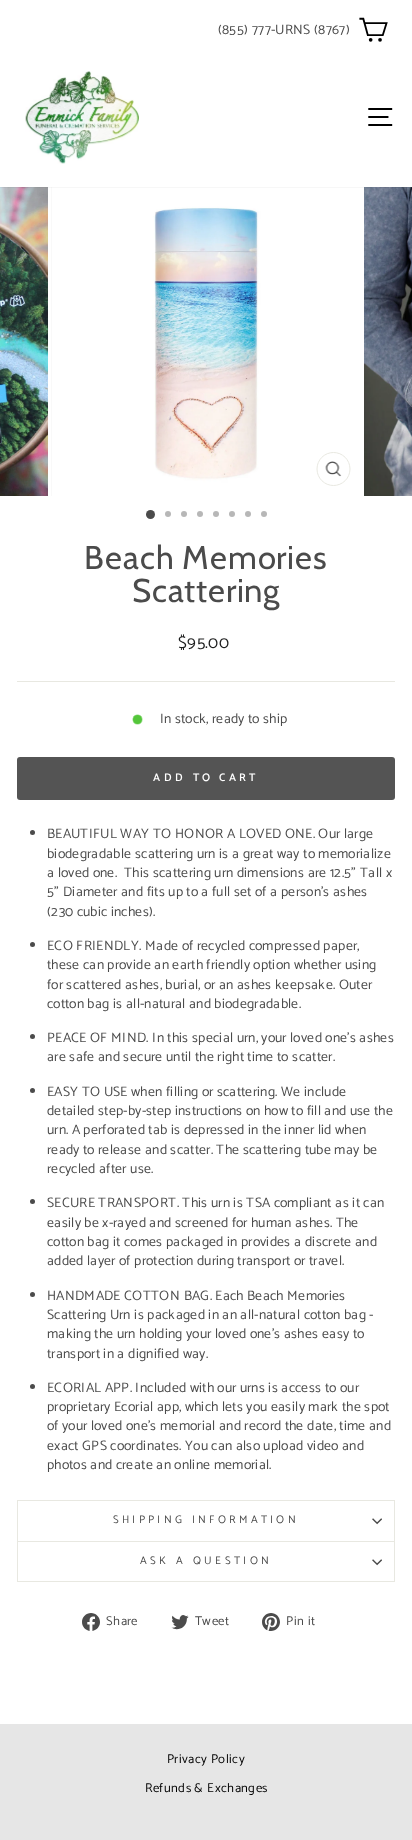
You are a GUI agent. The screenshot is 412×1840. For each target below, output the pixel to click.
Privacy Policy (206, 1759)
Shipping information (206, 1520)
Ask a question (206, 1561)
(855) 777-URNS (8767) (284, 30)
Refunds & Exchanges (206, 1788)
